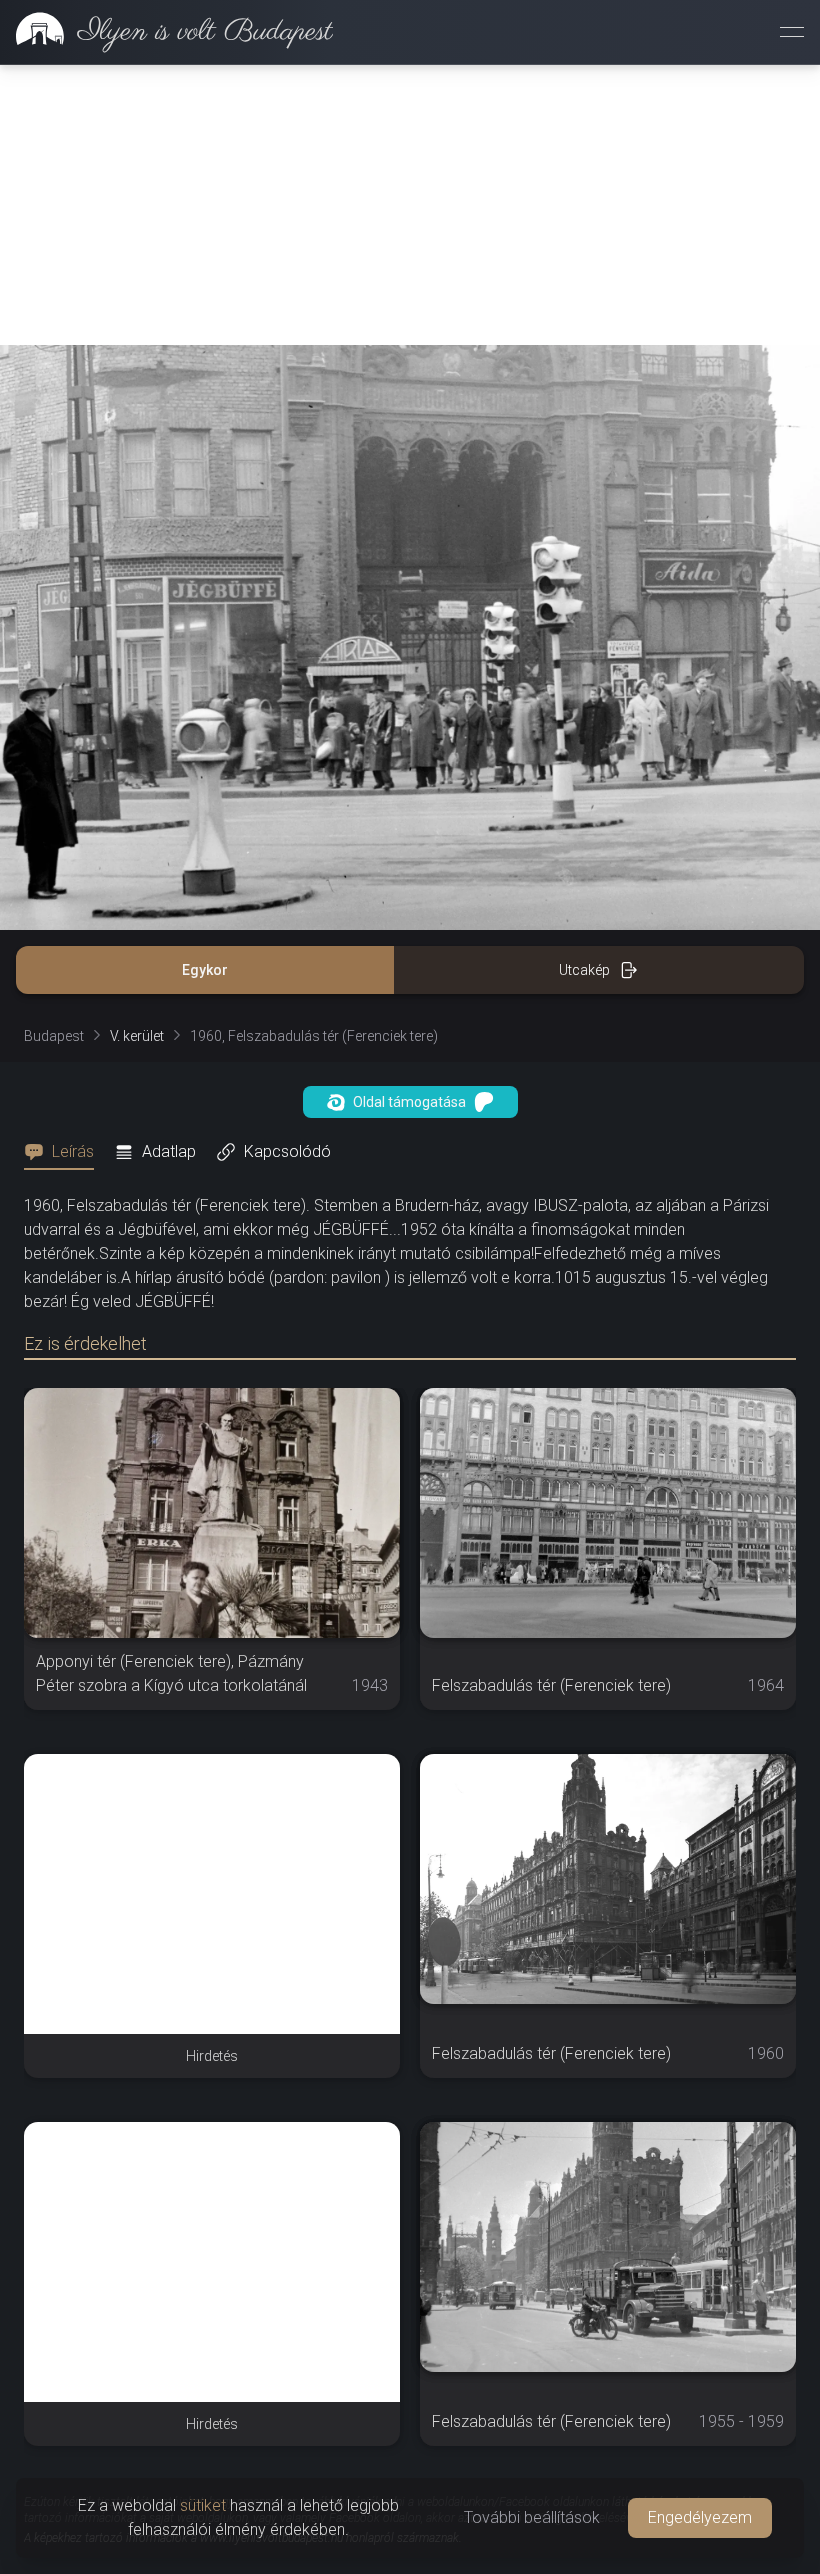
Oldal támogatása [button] (409, 1102)
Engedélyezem (700, 2517)
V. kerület (137, 1036)
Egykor (205, 970)
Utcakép (584, 970)
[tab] (65, 1152)
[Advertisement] (410, 205)
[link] (166, 32)
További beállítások (532, 2517)
